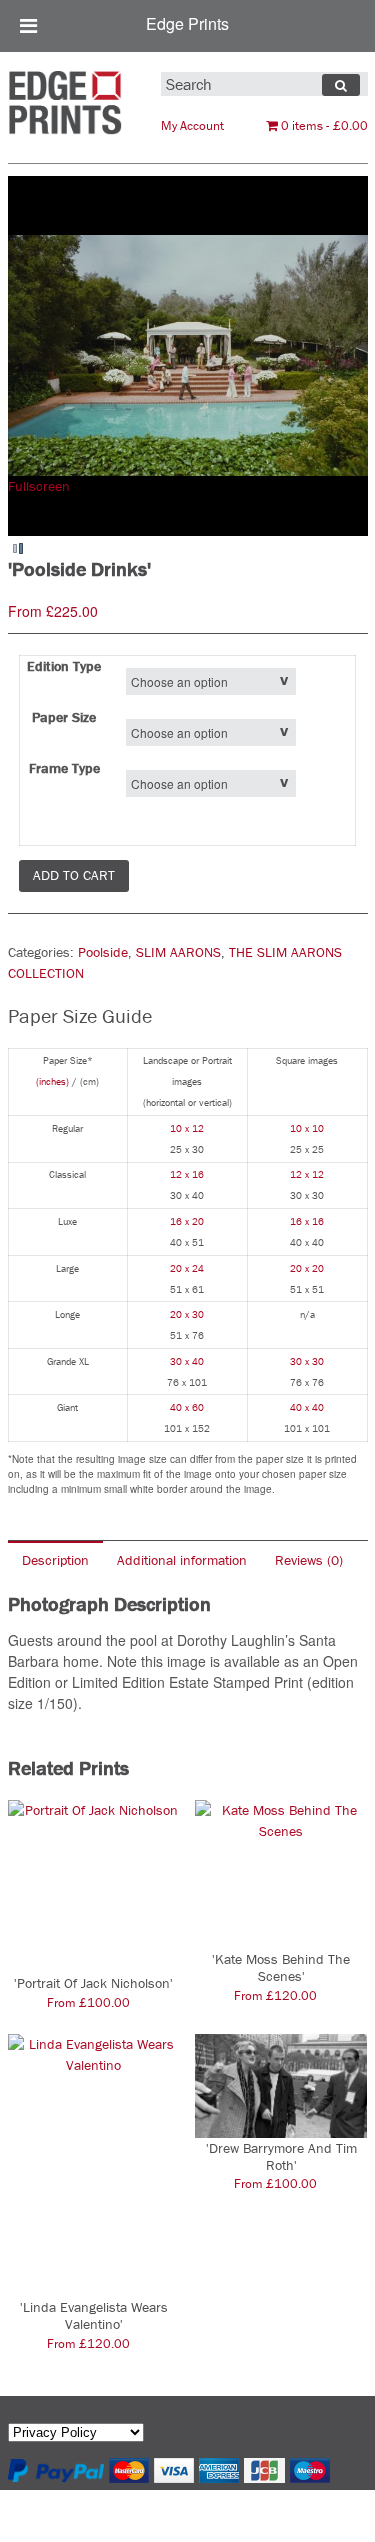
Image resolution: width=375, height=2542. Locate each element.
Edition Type (64, 666)
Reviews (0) (309, 1560)
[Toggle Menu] (28, 26)
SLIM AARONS (178, 952)
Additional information (182, 1560)
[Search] (341, 85)
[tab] (55, 1559)
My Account (192, 125)
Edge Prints (187, 23)
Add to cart (74, 875)
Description (55, 1560)
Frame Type (64, 768)
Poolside (103, 952)
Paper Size (64, 717)
